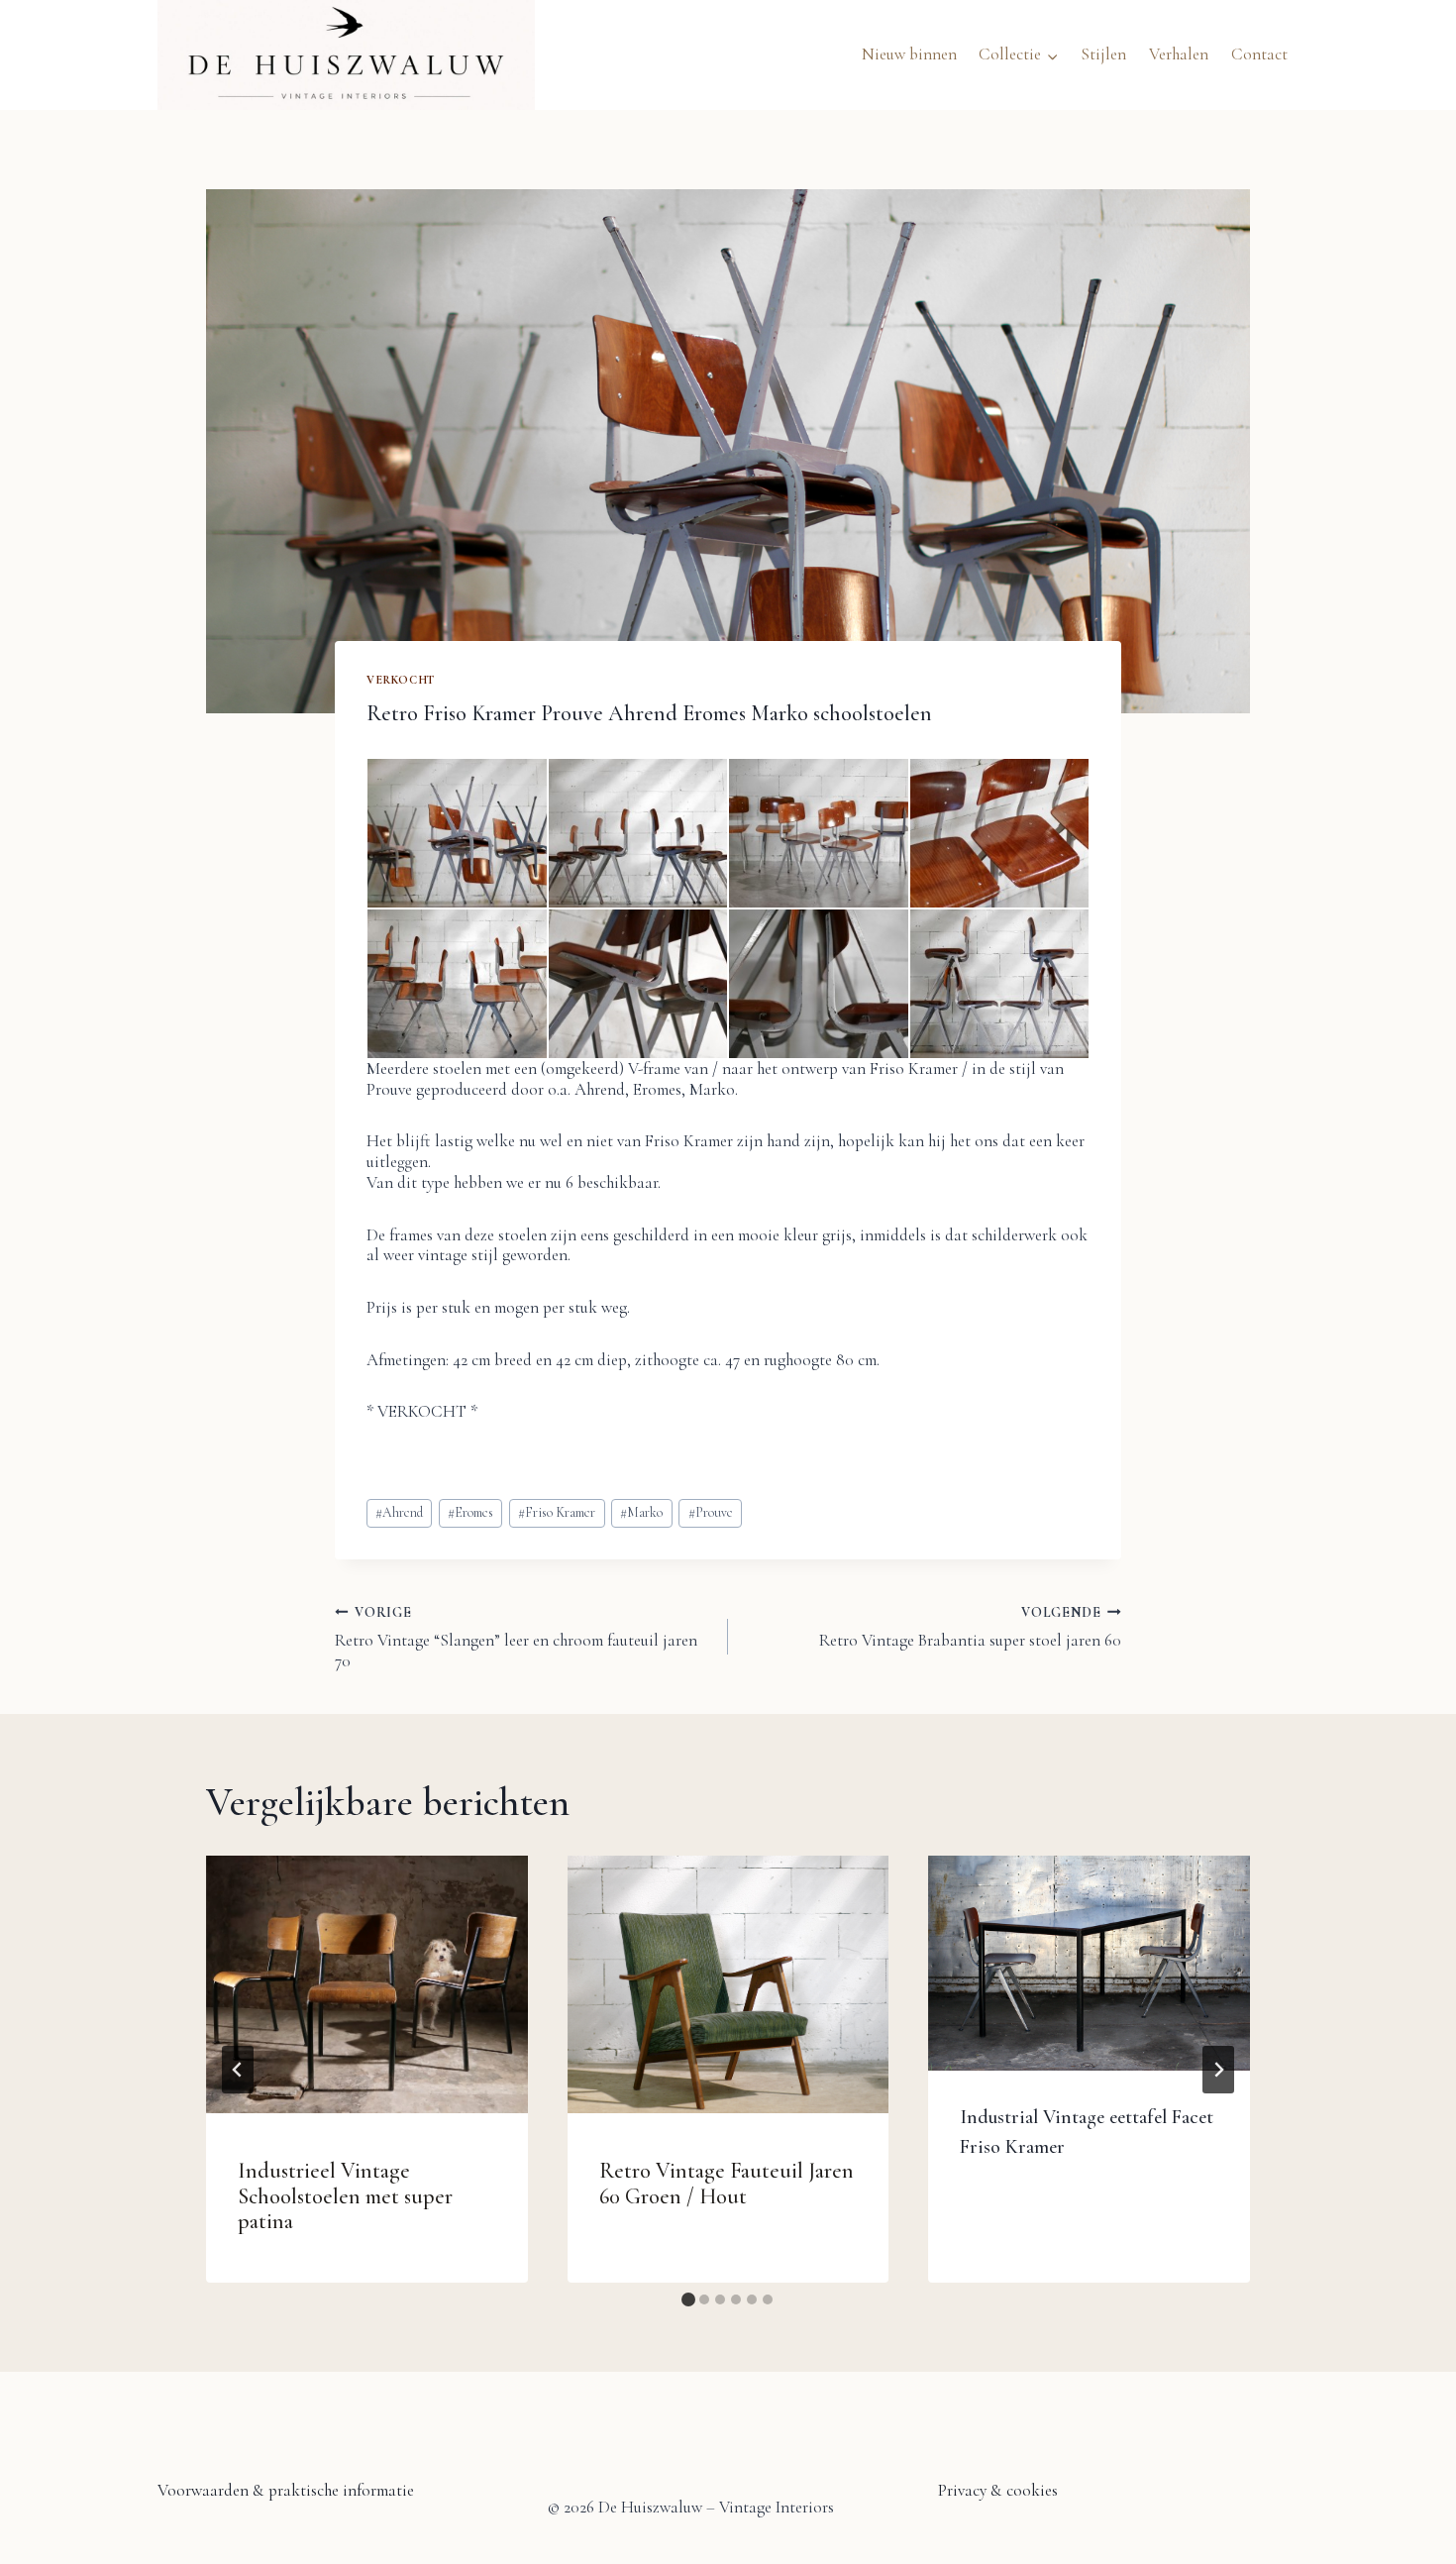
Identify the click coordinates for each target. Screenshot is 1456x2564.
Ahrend (399, 1512)
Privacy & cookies (998, 2490)
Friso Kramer (557, 1512)
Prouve (711, 1512)
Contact (1259, 54)
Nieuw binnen (909, 54)
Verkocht (401, 680)
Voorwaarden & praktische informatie (286, 2490)
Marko (641, 1512)
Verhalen (1179, 54)
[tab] (688, 2299)
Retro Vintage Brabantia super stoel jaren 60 (970, 1627)
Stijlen (1103, 54)
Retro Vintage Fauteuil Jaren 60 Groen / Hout (727, 2183)
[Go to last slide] (238, 2070)
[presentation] (367, 1984)
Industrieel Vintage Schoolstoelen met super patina (345, 2196)
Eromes (470, 1512)
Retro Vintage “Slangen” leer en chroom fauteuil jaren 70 (516, 1638)
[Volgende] (1218, 2070)
